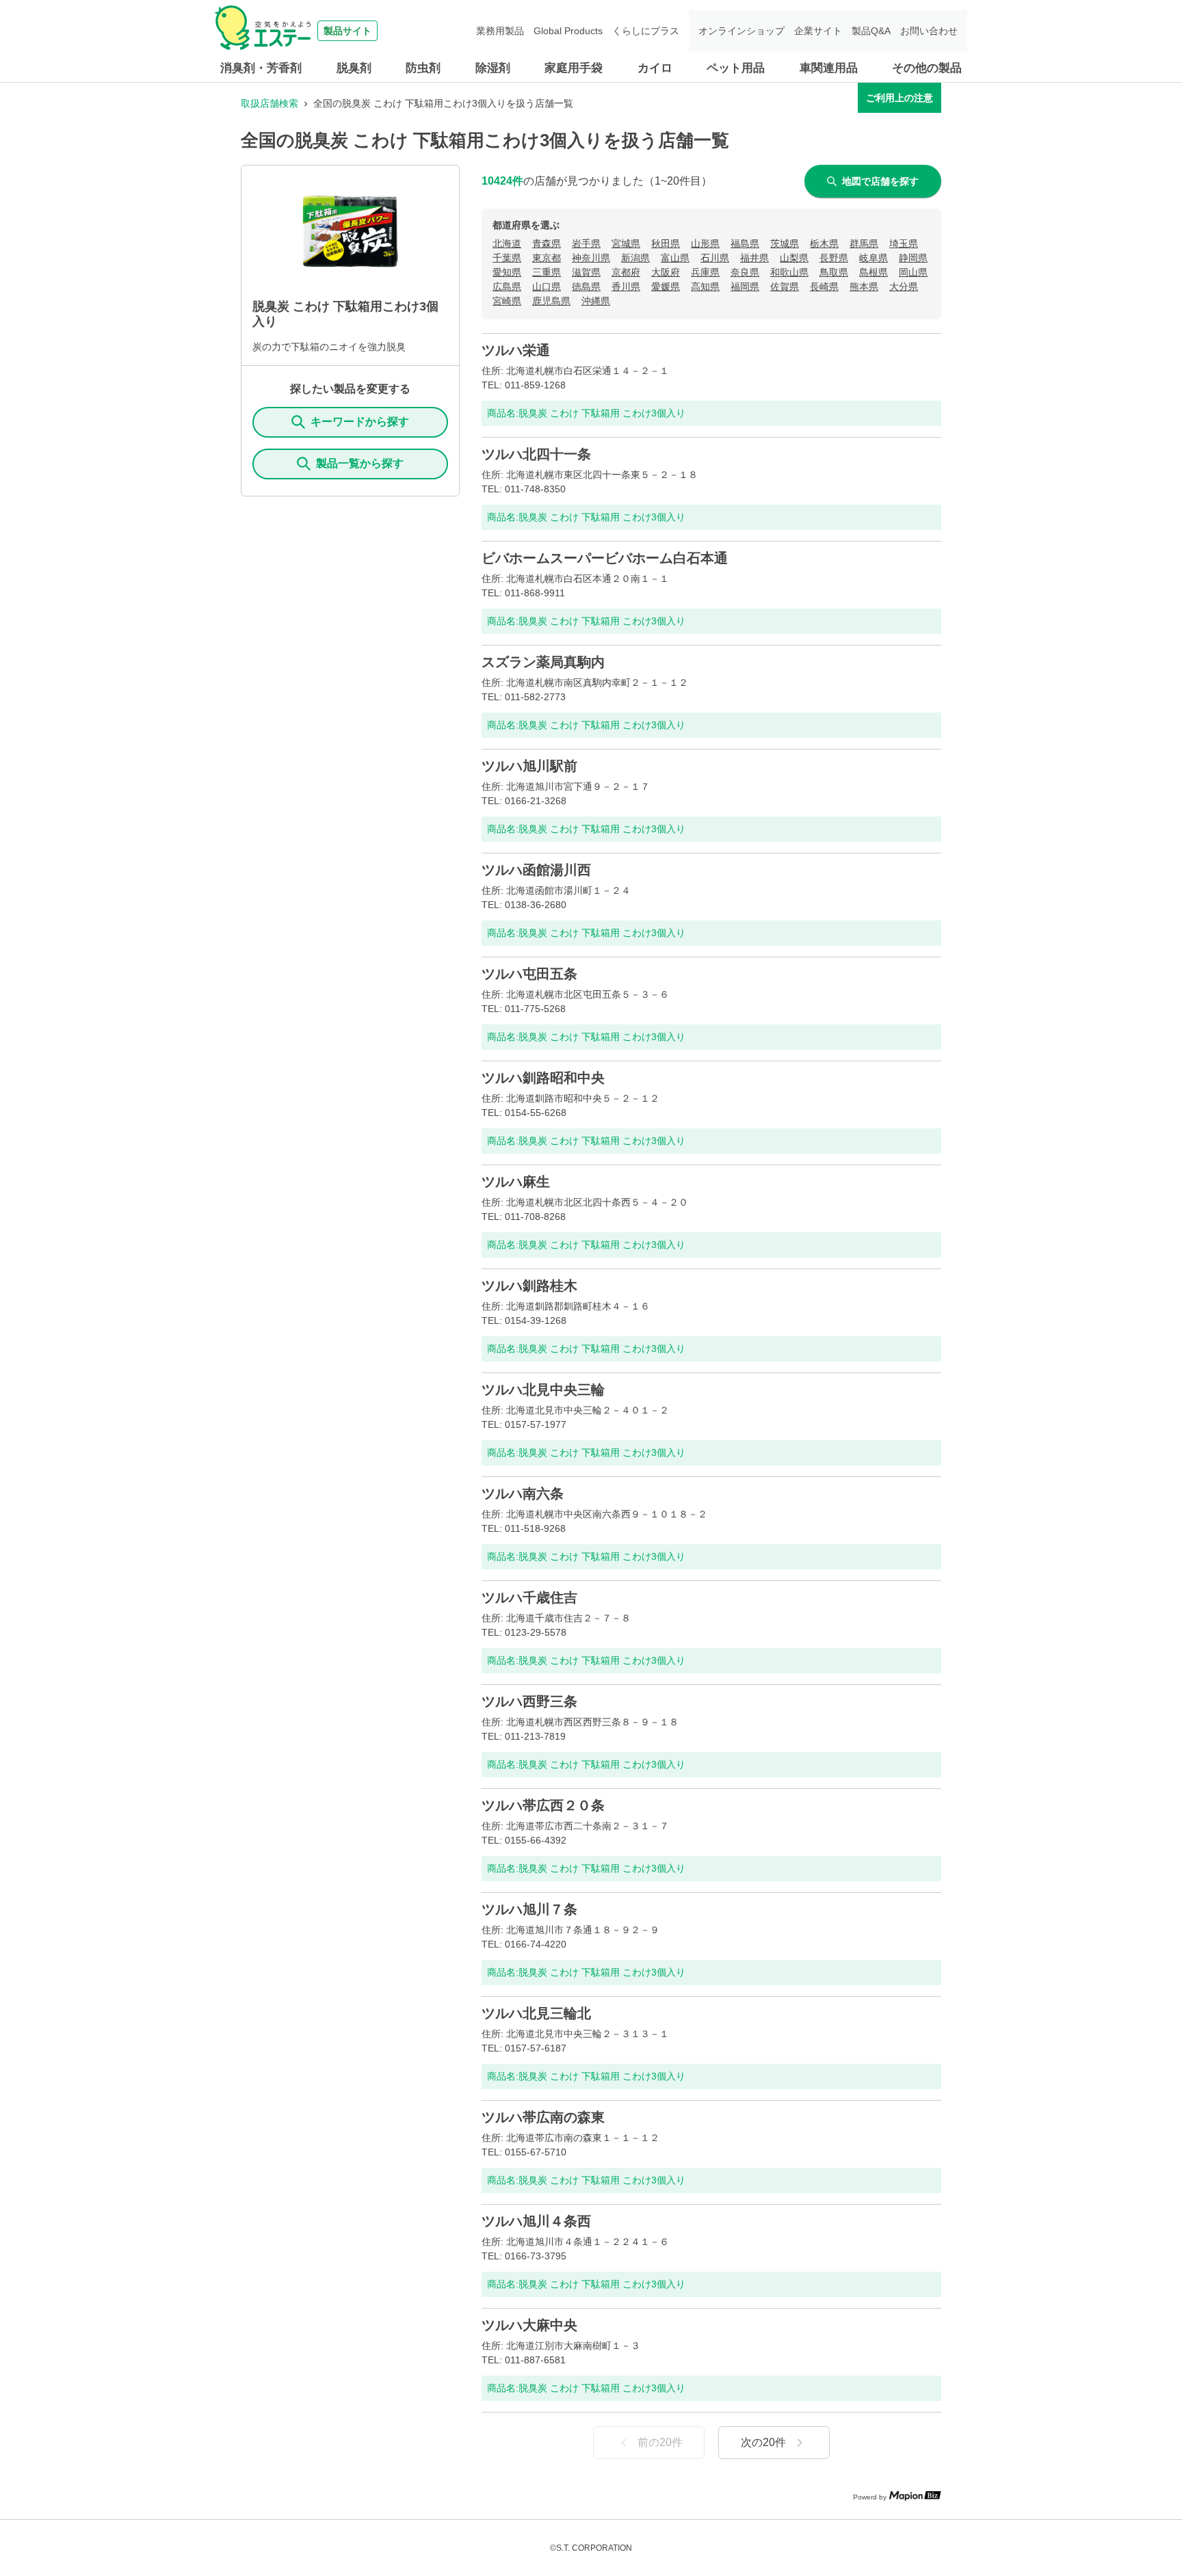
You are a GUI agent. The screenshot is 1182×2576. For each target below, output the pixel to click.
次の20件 (763, 2442)
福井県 (754, 258)
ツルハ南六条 (523, 1493)
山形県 (705, 243)
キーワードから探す (360, 422)
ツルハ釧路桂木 (529, 1286)
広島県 (507, 287)
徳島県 (586, 287)
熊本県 (864, 287)
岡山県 (913, 272)
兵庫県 (705, 272)
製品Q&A (871, 31)
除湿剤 (493, 68)
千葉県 (507, 258)
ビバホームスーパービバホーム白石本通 (605, 558)
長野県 (834, 258)
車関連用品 (829, 68)
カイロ (655, 68)
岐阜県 (874, 258)
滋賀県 (586, 272)
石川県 (715, 258)
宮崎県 (507, 301)
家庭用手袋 (574, 68)
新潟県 (635, 258)
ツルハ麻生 (516, 1182)
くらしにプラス (646, 31)
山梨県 (794, 258)
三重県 (547, 272)
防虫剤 (423, 68)
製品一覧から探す (360, 463)
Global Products (568, 31)
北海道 (507, 243)
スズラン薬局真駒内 (543, 662)
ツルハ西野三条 (529, 1701)
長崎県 (824, 287)
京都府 (626, 272)
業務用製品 (500, 31)
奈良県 (745, 272)
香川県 (626, 287)
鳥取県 (834, 272)
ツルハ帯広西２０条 (543, 1805)
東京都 (547, 258)
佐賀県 (785, 287)
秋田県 (666, 243)
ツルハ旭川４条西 (536, 2221)
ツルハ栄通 (516, 350)
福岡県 (745, 287)
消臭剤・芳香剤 (261, 68)
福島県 (745, 243)
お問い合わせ (929, 31)
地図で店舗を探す (880, 181)
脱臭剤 (354, 68)
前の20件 (660, 2442)
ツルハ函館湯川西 (536, 870)
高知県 (705, 287)
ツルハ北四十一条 (536, 454)
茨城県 (785, 243)
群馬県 (864, 243)
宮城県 (626, 243)
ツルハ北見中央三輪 (543, 1390)
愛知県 (507, 272)
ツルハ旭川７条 (529, 1909)
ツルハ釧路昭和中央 (543, 1078)
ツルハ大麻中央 (529, 2325)
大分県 (904, 287)
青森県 (547, 243)
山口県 (547, 287)
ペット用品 (736, 68)
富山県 (675, 258)
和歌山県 (789, 272)
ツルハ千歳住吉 (529, 1597)
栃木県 (824, 243)
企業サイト (818, 31)
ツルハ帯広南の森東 (543, 2117)
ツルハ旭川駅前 (529, 766)
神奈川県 (591, 258)
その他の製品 (927, 68)
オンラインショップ (741, 31)
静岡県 (913, 258)
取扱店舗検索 (270, 103)
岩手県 (586, 243)
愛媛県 (666, 287)
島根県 (874, 272)
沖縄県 (596, 301)
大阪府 (666, 272)
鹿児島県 (551, 301)
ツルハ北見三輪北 (536, 2013)
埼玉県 (904, 243)
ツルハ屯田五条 (529, 974)
